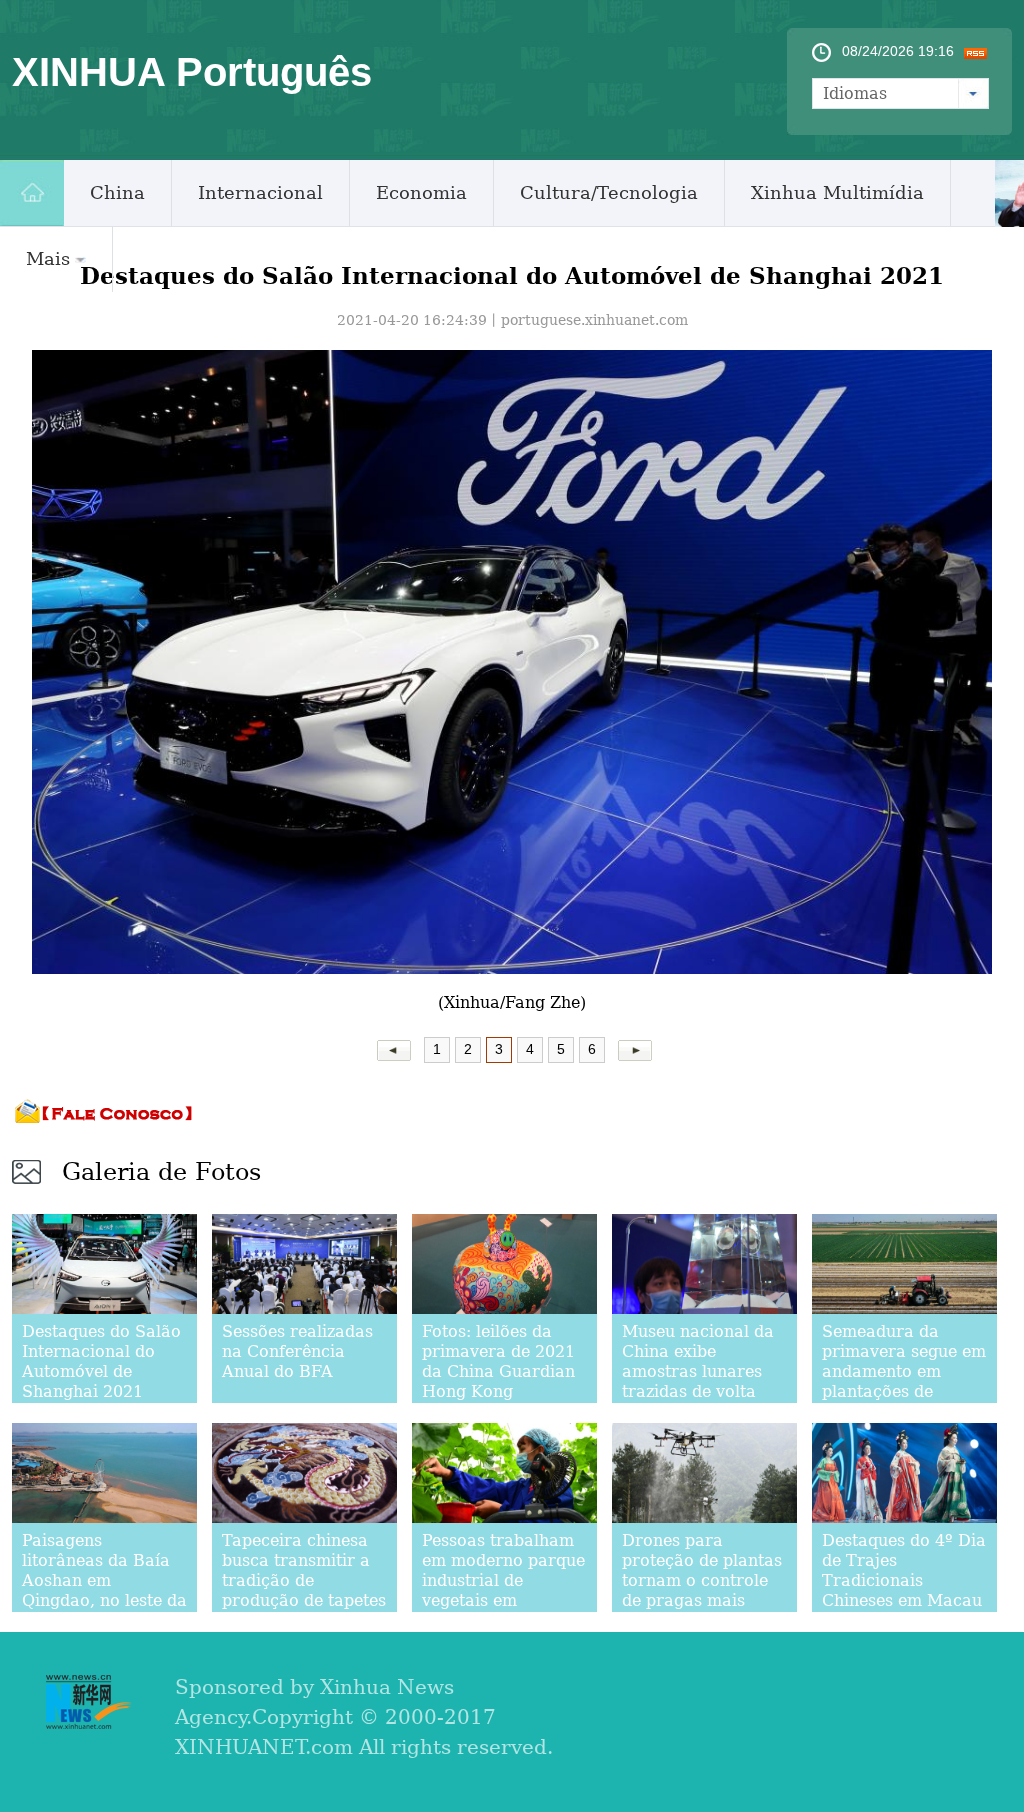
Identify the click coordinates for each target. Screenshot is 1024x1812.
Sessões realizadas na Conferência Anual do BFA (297, 1351)
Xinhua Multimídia (837, 192)
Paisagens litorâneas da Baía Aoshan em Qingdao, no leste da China (104, 1580)
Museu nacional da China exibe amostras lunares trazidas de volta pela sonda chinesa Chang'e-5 (698, 1381)
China (117, 192)
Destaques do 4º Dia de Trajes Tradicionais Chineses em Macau (904, 1570)
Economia (421, 192)
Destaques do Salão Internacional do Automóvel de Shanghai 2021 (101, 1361)
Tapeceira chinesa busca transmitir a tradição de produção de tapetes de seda (304, 1580)
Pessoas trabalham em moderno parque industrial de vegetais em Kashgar (503, 1580)
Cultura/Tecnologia (609, 192)
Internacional (260, 192)
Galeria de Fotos (161, 1172)
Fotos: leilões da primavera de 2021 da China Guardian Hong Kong (498, 1361)
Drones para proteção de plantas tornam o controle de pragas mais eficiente (702, 1580)
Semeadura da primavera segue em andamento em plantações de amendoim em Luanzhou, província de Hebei (904, 1391)
